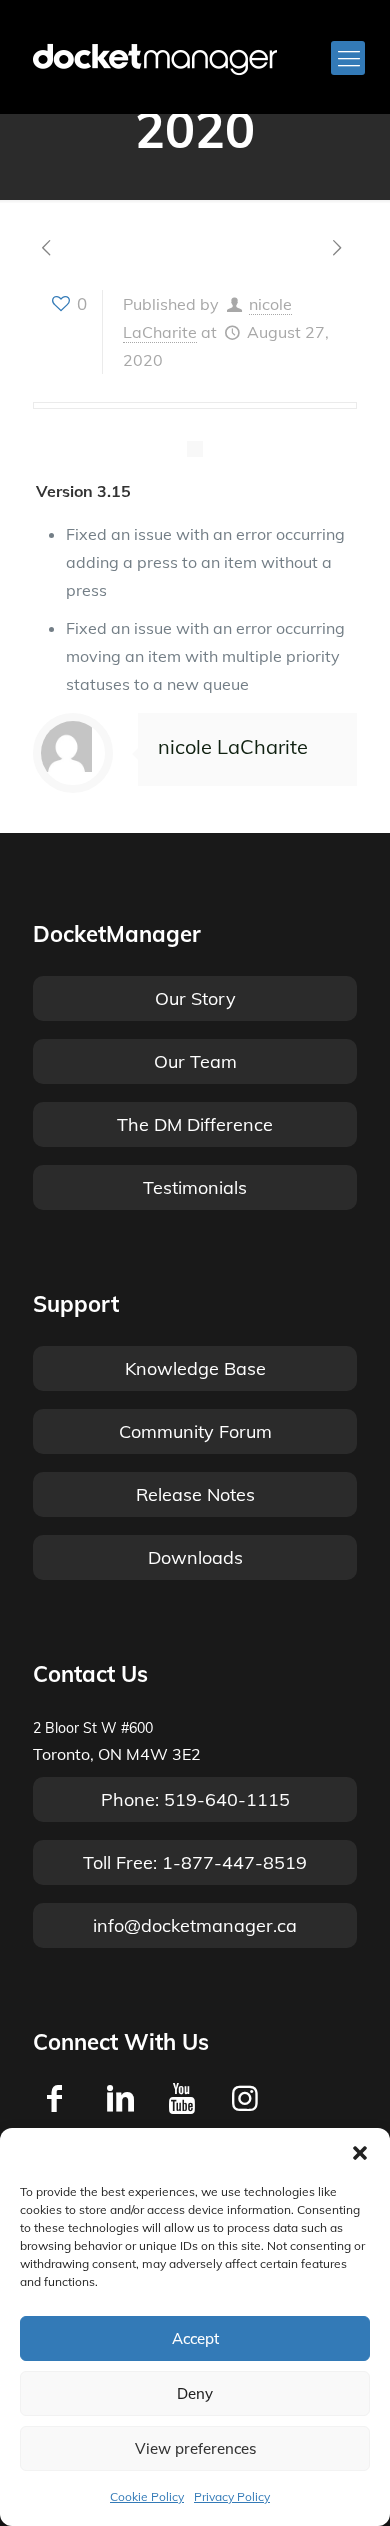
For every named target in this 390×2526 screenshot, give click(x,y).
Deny (195, 2393)
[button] (360, 2153)
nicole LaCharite (233, 746)
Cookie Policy (147, 2496)
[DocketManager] (155, 58)
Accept (195, 2338)
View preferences (195, 2448)
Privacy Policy (232, 2496)
